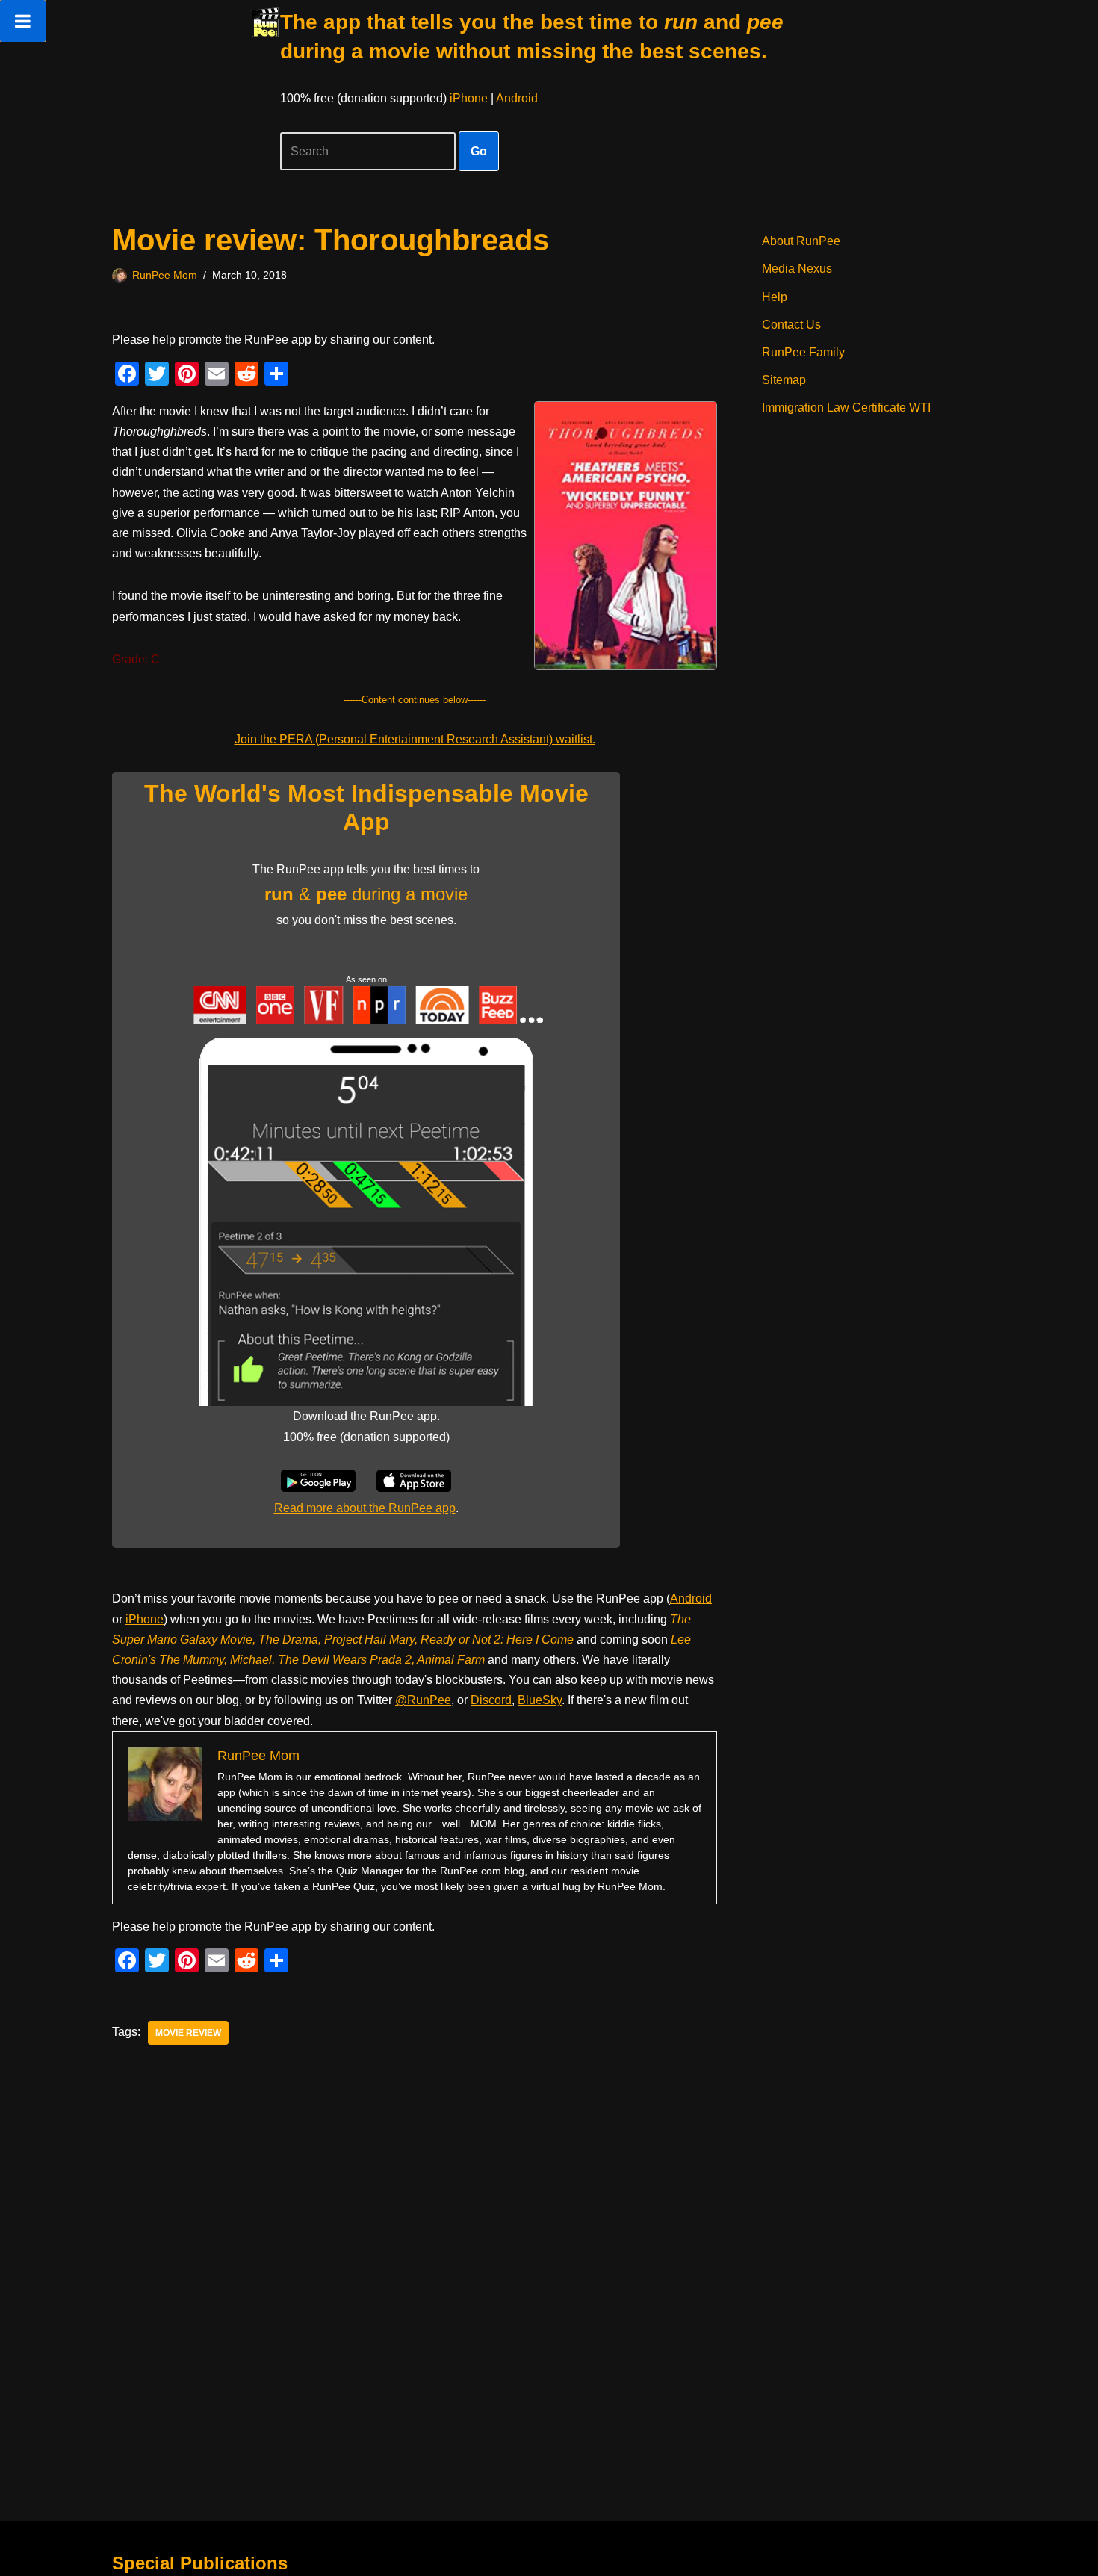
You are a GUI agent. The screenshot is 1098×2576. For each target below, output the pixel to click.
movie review (188, 2033)
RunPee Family (803, 352)
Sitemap (784, 380)
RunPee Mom (165, 275)
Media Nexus (797, 269)
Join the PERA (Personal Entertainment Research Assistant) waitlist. (415, 739)
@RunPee (423, 1700)
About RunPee (801, 241)
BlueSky (540, 1700)
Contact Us (791, 325)
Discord (491, 1700)
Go (479, 151)
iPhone (469, 98)
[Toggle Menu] (23, 21)
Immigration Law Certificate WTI (846, 408)
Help (775, 297)
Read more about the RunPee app (365, 1508)
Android (517, 98)
